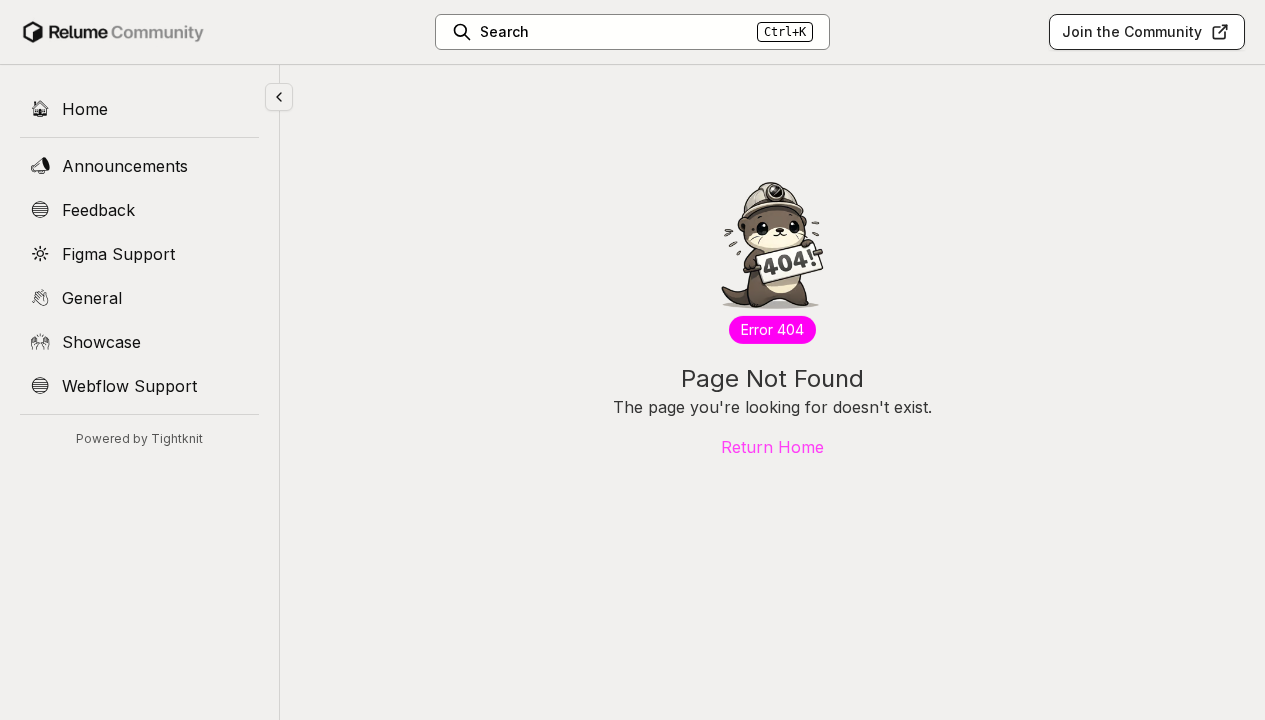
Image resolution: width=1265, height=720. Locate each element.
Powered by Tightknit (139, 438)
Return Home (772, 447)
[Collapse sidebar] (279, 97)
